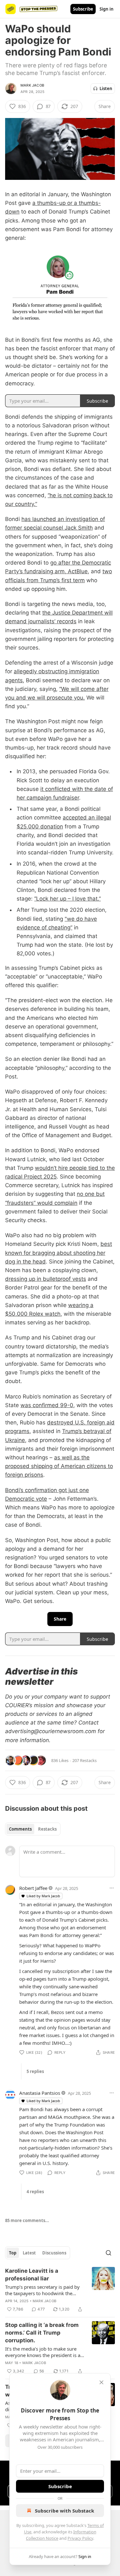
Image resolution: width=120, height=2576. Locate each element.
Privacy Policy (80, 2538)
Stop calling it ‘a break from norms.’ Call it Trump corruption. (42, 2333)
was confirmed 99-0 (47, 1405)
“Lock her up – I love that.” (68, 899)
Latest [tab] (29, 2253)
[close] (101, 2382)
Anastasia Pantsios (40, 2093)
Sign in (107, 9)
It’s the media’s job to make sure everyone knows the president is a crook (43, 2352)
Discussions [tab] (54, 2253)
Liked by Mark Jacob (43, 1896)
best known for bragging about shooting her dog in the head (59, 1253)
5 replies (35, 2071)
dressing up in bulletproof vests (46, 1279)
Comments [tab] (20, 1829)
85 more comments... (27, 2220)
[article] (60, 2290)
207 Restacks (84, 1760)
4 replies (35, 2192)
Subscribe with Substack (64, 2511)
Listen (106, 88)
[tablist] (33, 1829)
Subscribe (83, 9)
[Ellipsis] (112, 1888)
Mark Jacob (32, 85)
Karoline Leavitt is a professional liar (32, 2275)
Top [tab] (13, 2253)
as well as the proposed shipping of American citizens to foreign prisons (59, 1466)
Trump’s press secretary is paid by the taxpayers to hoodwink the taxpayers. (42, 2290)
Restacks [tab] (47, 1829)
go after (61, 563)
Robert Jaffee (33, 1888)
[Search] (108, 2253)
